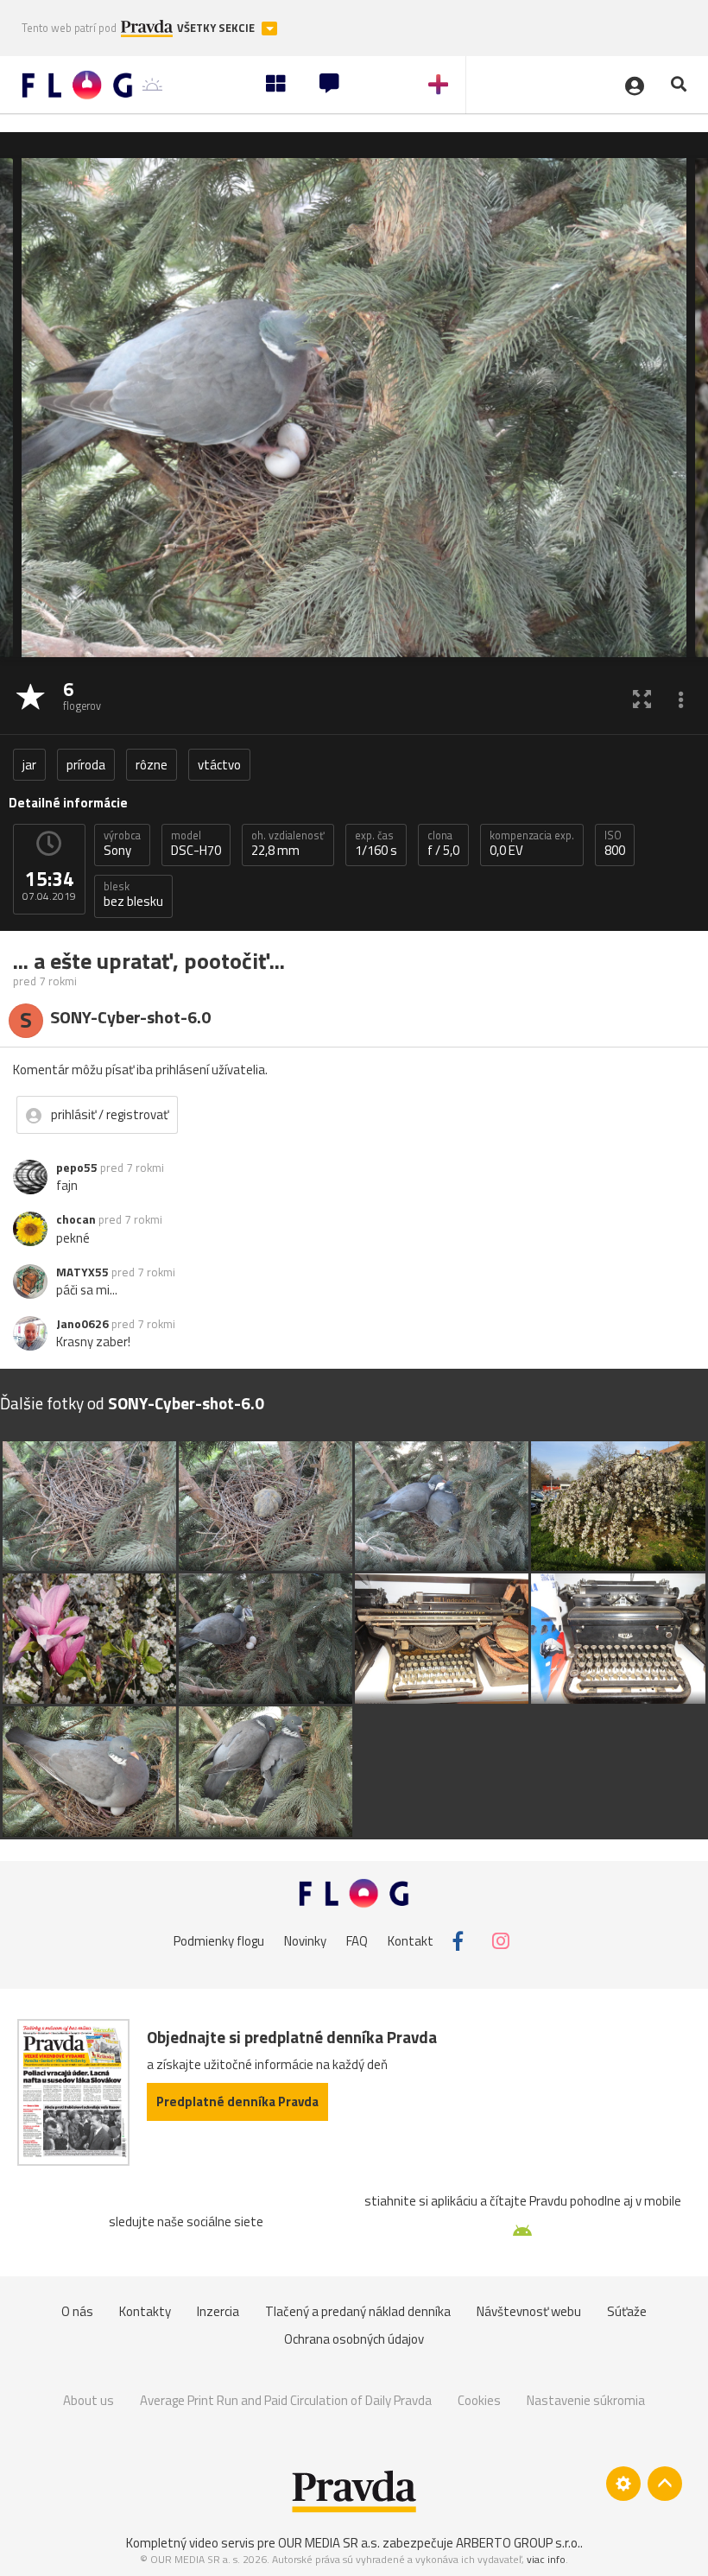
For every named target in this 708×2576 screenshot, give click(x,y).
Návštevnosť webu (529, 2311)
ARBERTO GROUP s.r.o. (518, 2543)
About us (88, 2400)
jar (29, 765)
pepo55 (77, 1168)
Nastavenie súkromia (586, 2400)
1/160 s (376, 844)
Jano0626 (82, 1324)
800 (615, 844)
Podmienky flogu (219, 1941)
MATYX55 (82, 1272)
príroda (86, 765)
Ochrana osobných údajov (354, 2339)
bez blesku (133, 895)
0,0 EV (532, 844)
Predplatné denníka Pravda (237, 2101)
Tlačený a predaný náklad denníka (358, 2311)
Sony (122, 844)
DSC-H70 (196, 844)
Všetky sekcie (217, 28)
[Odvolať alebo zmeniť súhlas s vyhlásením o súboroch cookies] (623, 2484)
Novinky (305, 1941)
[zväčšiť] (642, 698)
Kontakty (145, 2311)
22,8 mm (288, 844)
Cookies (479, 2400)
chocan (76, 1219)
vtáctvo (219, 765)
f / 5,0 (443, 844)
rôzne (152, 765)
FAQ (357, 1941)
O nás (77, 2311)
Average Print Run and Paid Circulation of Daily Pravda (286, 2400)
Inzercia (218, 2311)
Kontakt (411, 1941)
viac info (546, 2559)
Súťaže (627, 2311)
